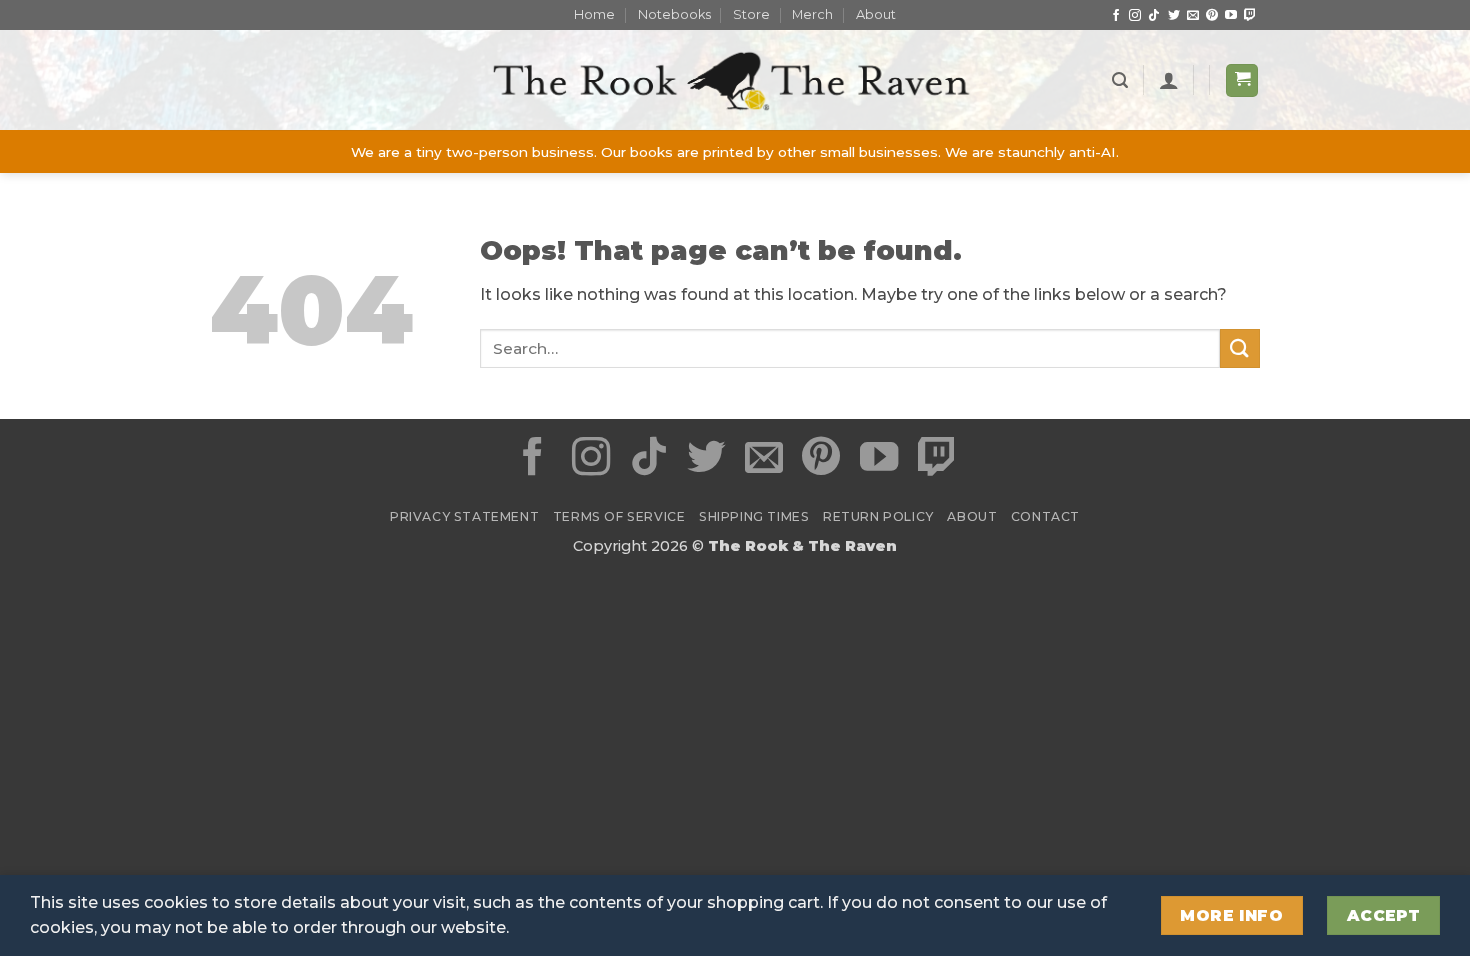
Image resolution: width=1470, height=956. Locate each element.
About (876, 14)
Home (594, 14)
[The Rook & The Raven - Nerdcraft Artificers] (735, 80)
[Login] (1169, 80)
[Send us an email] (1193, 16)
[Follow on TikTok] (1154, 16)
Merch (812, 14)
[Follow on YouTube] (1231, 16)
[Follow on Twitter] (1174, 16)
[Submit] (1240, 348)
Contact (1045, 516)
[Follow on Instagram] (1135, 16)
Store (751, 14)
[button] (1120, 80)
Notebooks (674, 14)
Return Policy (878, 516)
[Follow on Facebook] (1116, 16)
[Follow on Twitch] (1250, 16)
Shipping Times (754, 516)
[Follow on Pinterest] (1212, 16)
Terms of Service (619, 516)
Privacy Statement (464, 516)
